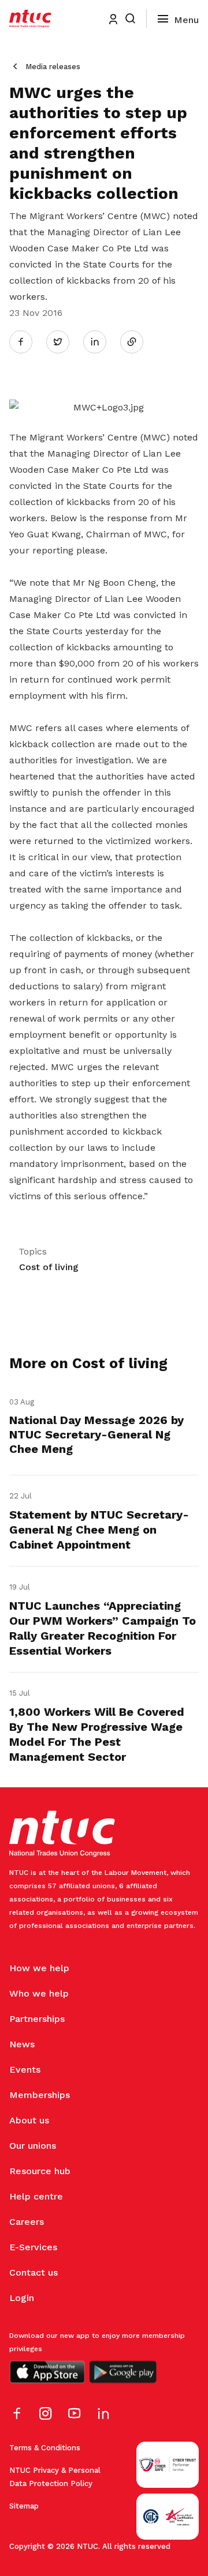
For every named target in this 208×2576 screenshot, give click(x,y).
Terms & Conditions (45, 2448)
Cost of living (49, 1267)
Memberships (40, 2095)
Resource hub (40, 2171)
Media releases (53, 67)
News (22, 2044)
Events (25, 2070)
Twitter (64, 341)
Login (22, 2298)
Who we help (39, 1993)
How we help (39, 1968)
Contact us (34, 2272)
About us (29, 2120)
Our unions (33, 2146)
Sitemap (24, 2506)
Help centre (36, 2196)
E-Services (33, 2247)
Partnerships (37, 2019)
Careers (27, 2222)
